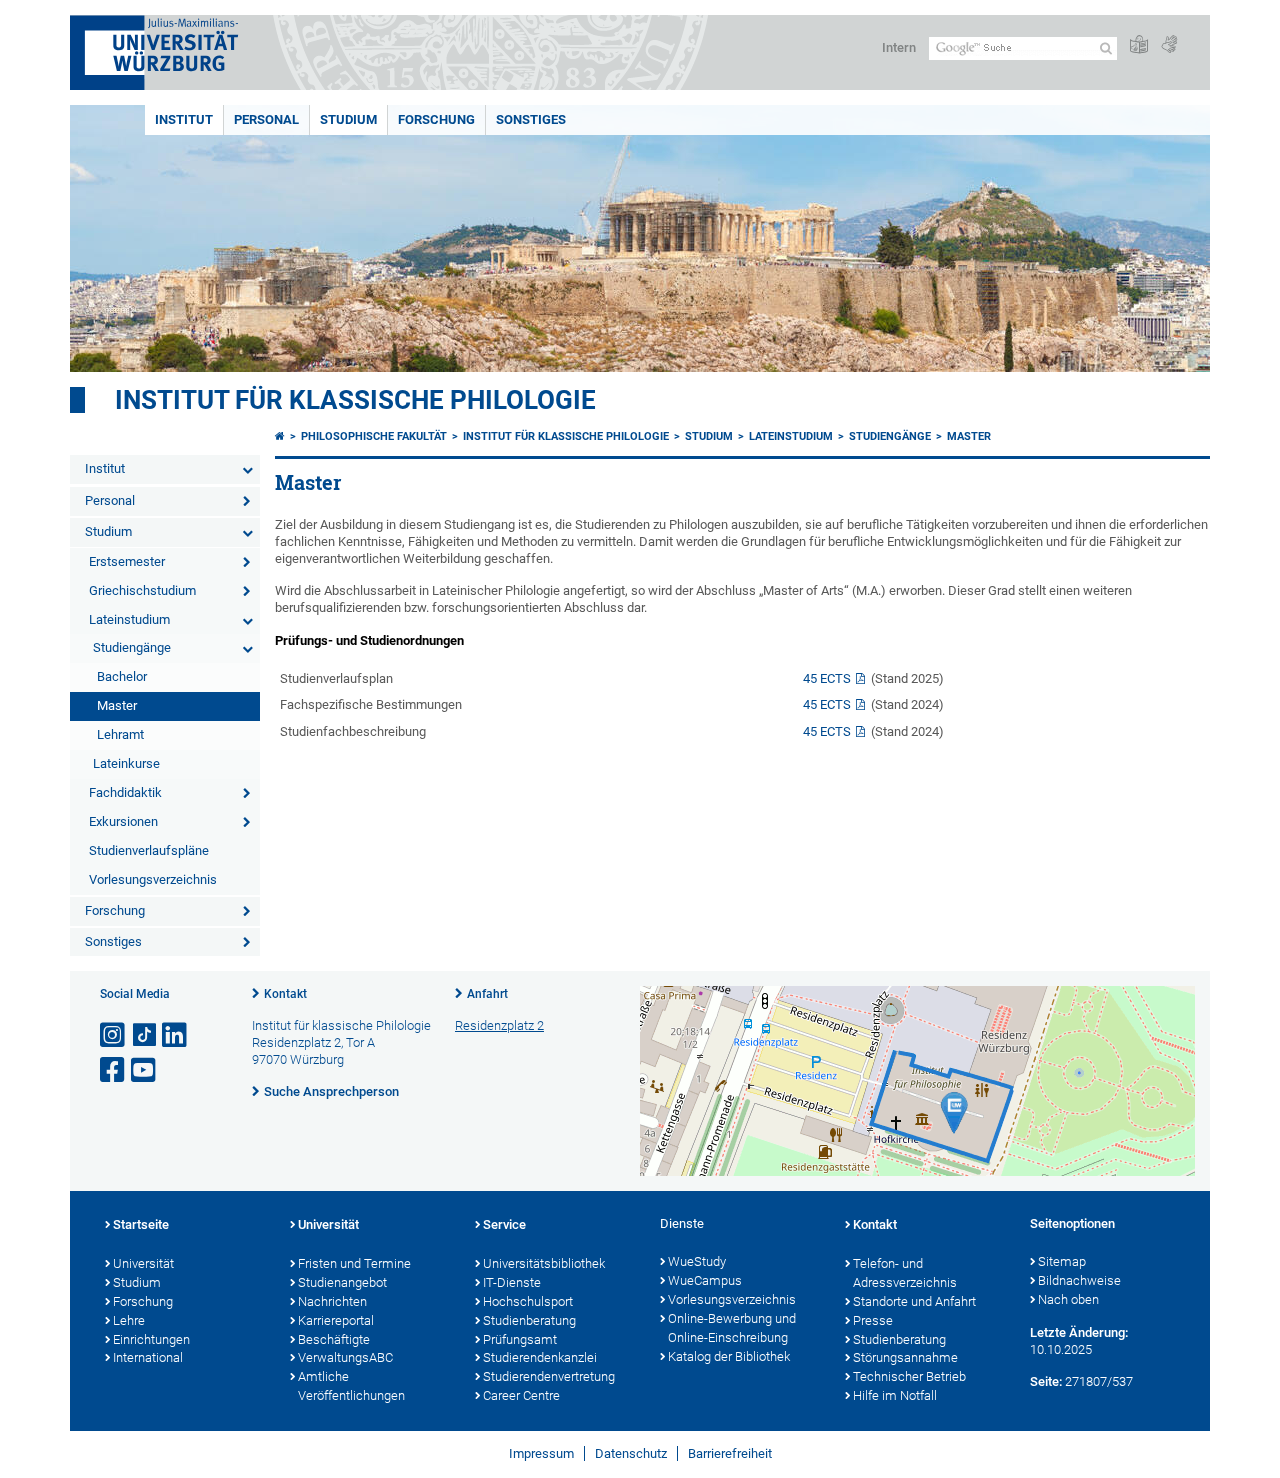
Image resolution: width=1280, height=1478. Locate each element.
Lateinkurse (126, 763)
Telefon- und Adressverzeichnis (905, 1273)
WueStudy (697, 1261)
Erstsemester (127, 561)
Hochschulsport (528, 1301)
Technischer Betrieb (909, 1376)
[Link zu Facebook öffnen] (114, 1070)
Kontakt (285, 994)
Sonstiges (531, 119)
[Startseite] (280, 436)
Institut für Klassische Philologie (566, 436)
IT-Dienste (512, 1282)
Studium (348, 119)
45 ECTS (827, 678)
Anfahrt (487, 994)
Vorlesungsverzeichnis (153, 879)
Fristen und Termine (354, 1263)
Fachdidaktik (125, 792)
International (148, 1357)
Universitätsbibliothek (544, 1263)
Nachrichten (332, 1301)
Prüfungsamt (520, 1339)
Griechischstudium (142, 590)
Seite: (1046, 1381)
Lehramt (120, 734)
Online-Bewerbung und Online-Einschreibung (732, 1328)
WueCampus (705, 1280)
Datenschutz (631, 1453)
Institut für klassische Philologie (355, 400)
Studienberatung (529, 1320)
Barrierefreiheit (730, 1453)
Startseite (141, 1224)
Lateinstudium (129, 619)
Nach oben (1068, 1299)
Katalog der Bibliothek (729, 1356)
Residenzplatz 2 (499, 1025)
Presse (873, 1320)
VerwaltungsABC (345, 1357)
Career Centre (521, 1395)
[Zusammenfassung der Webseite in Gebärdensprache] (1169, 45)
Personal (266, 119)
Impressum (541, 1453)
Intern (899, 47)
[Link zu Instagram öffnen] (114, 1035)
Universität (143, 1263)
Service (504, 1224)
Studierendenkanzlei (540, 1357)
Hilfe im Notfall (895, 1395)
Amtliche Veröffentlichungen (351, 1386)
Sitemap (1062, 1261)
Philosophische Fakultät (374, 436)
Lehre (129, 1320)
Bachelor (122, 676)
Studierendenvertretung (549, 1376)
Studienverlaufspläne (149, 850)
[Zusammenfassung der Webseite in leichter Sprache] (1139, 45)
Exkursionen (123, 821)
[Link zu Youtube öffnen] (145, 1070)
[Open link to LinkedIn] (176, 1035)
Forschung (436, 119)
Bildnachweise (1079, 1280)
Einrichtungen (151, 1339)
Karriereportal (336, 1320)
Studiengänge (132, 647)
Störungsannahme (905, 1357)
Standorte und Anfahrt (914, 1301)
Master (117, 705)
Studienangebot (342, 1282)
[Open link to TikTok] (145, 1035)
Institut (184, 119)
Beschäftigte (334, 1339)
